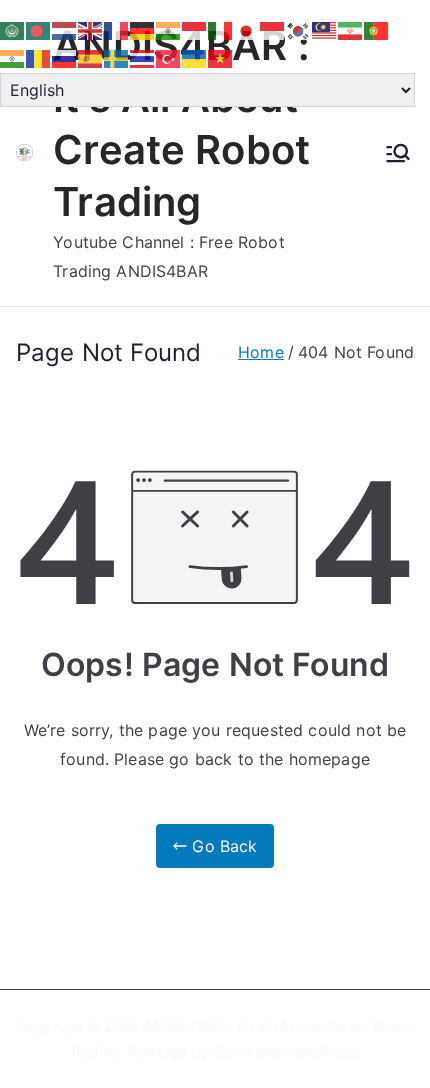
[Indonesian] (195, 29)
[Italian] (221, 29)
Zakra (232, 1051)
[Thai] (143, 58)
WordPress (321, 1051)
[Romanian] (39, 58)
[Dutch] (65, 29)
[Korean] (299, 29)
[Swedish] (117, 58)
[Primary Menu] (398, 153)
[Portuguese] (377, 29)
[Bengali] (39, 29)
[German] (143, 29)
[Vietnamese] (221, 58)
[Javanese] (273, 29)
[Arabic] (13, 29)
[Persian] (351, 29)
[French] (117, 29)
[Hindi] (169, 29)
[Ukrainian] (195, 58)
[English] (91, 29)
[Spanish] (91, 58)
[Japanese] (247, 29)
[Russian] (65, 58)
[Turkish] (169, 58)
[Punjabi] (13, 58)
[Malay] (325, 29)
